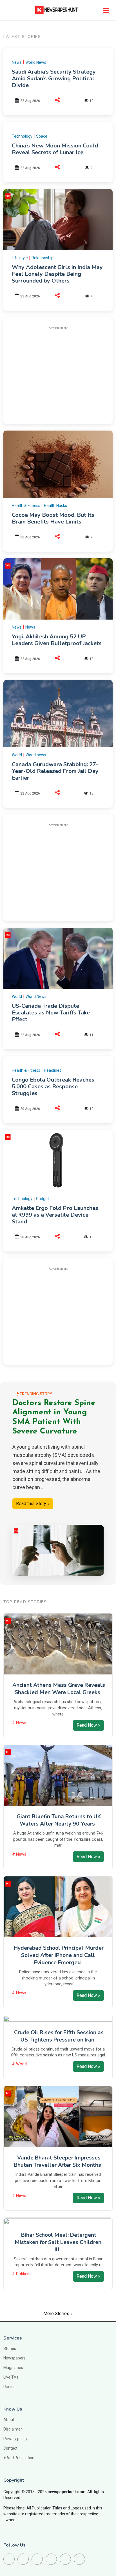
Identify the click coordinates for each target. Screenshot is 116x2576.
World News (36, 62)
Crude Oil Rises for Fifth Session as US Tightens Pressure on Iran (59, 2036)
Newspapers (14, 2358)
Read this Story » (33, 1504)
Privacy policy (15, 2439)
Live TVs (11, 2377)
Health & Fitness (26, 506)
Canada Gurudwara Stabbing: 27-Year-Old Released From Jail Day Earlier (55, 771)
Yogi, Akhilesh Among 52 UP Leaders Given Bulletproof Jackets (57, 640)
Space (42, 136)
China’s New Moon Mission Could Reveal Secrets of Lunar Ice (55, 149)
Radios (9, 2387)
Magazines (13, 2368)
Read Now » (88, 1725)
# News (19, 1723)
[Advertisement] (59, 374)
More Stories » (58, 2314)
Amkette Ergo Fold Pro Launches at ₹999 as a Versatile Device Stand (55, 1215)
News (17, 62)
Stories (10, 2349)
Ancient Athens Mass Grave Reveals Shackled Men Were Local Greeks (59, 1689)
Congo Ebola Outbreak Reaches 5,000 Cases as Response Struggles (53, 1086)
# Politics (21, 2274)
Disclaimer (13, 2429)
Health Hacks (55, 506)
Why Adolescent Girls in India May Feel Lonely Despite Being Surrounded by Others (57, 274)
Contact (10, 2448)
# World (19, 2064)
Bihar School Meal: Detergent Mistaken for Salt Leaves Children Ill (58, 2242)
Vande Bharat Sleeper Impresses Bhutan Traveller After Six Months (57, 2161)
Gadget (43, 1199)
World (17, 755)
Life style (20, 258)
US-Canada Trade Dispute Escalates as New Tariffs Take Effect (51, 1013)
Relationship (43, 258)
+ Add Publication (19, 2458)
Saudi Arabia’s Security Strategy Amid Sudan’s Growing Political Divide (54, 78)
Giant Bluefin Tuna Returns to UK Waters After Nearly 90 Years (59, 1820)
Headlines (53, 1070)
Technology (22, 136)
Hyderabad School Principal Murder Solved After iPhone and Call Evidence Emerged (59, 1955)
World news (36, 755)
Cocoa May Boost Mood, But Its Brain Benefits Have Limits (53, 518)
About (9, 2420)
